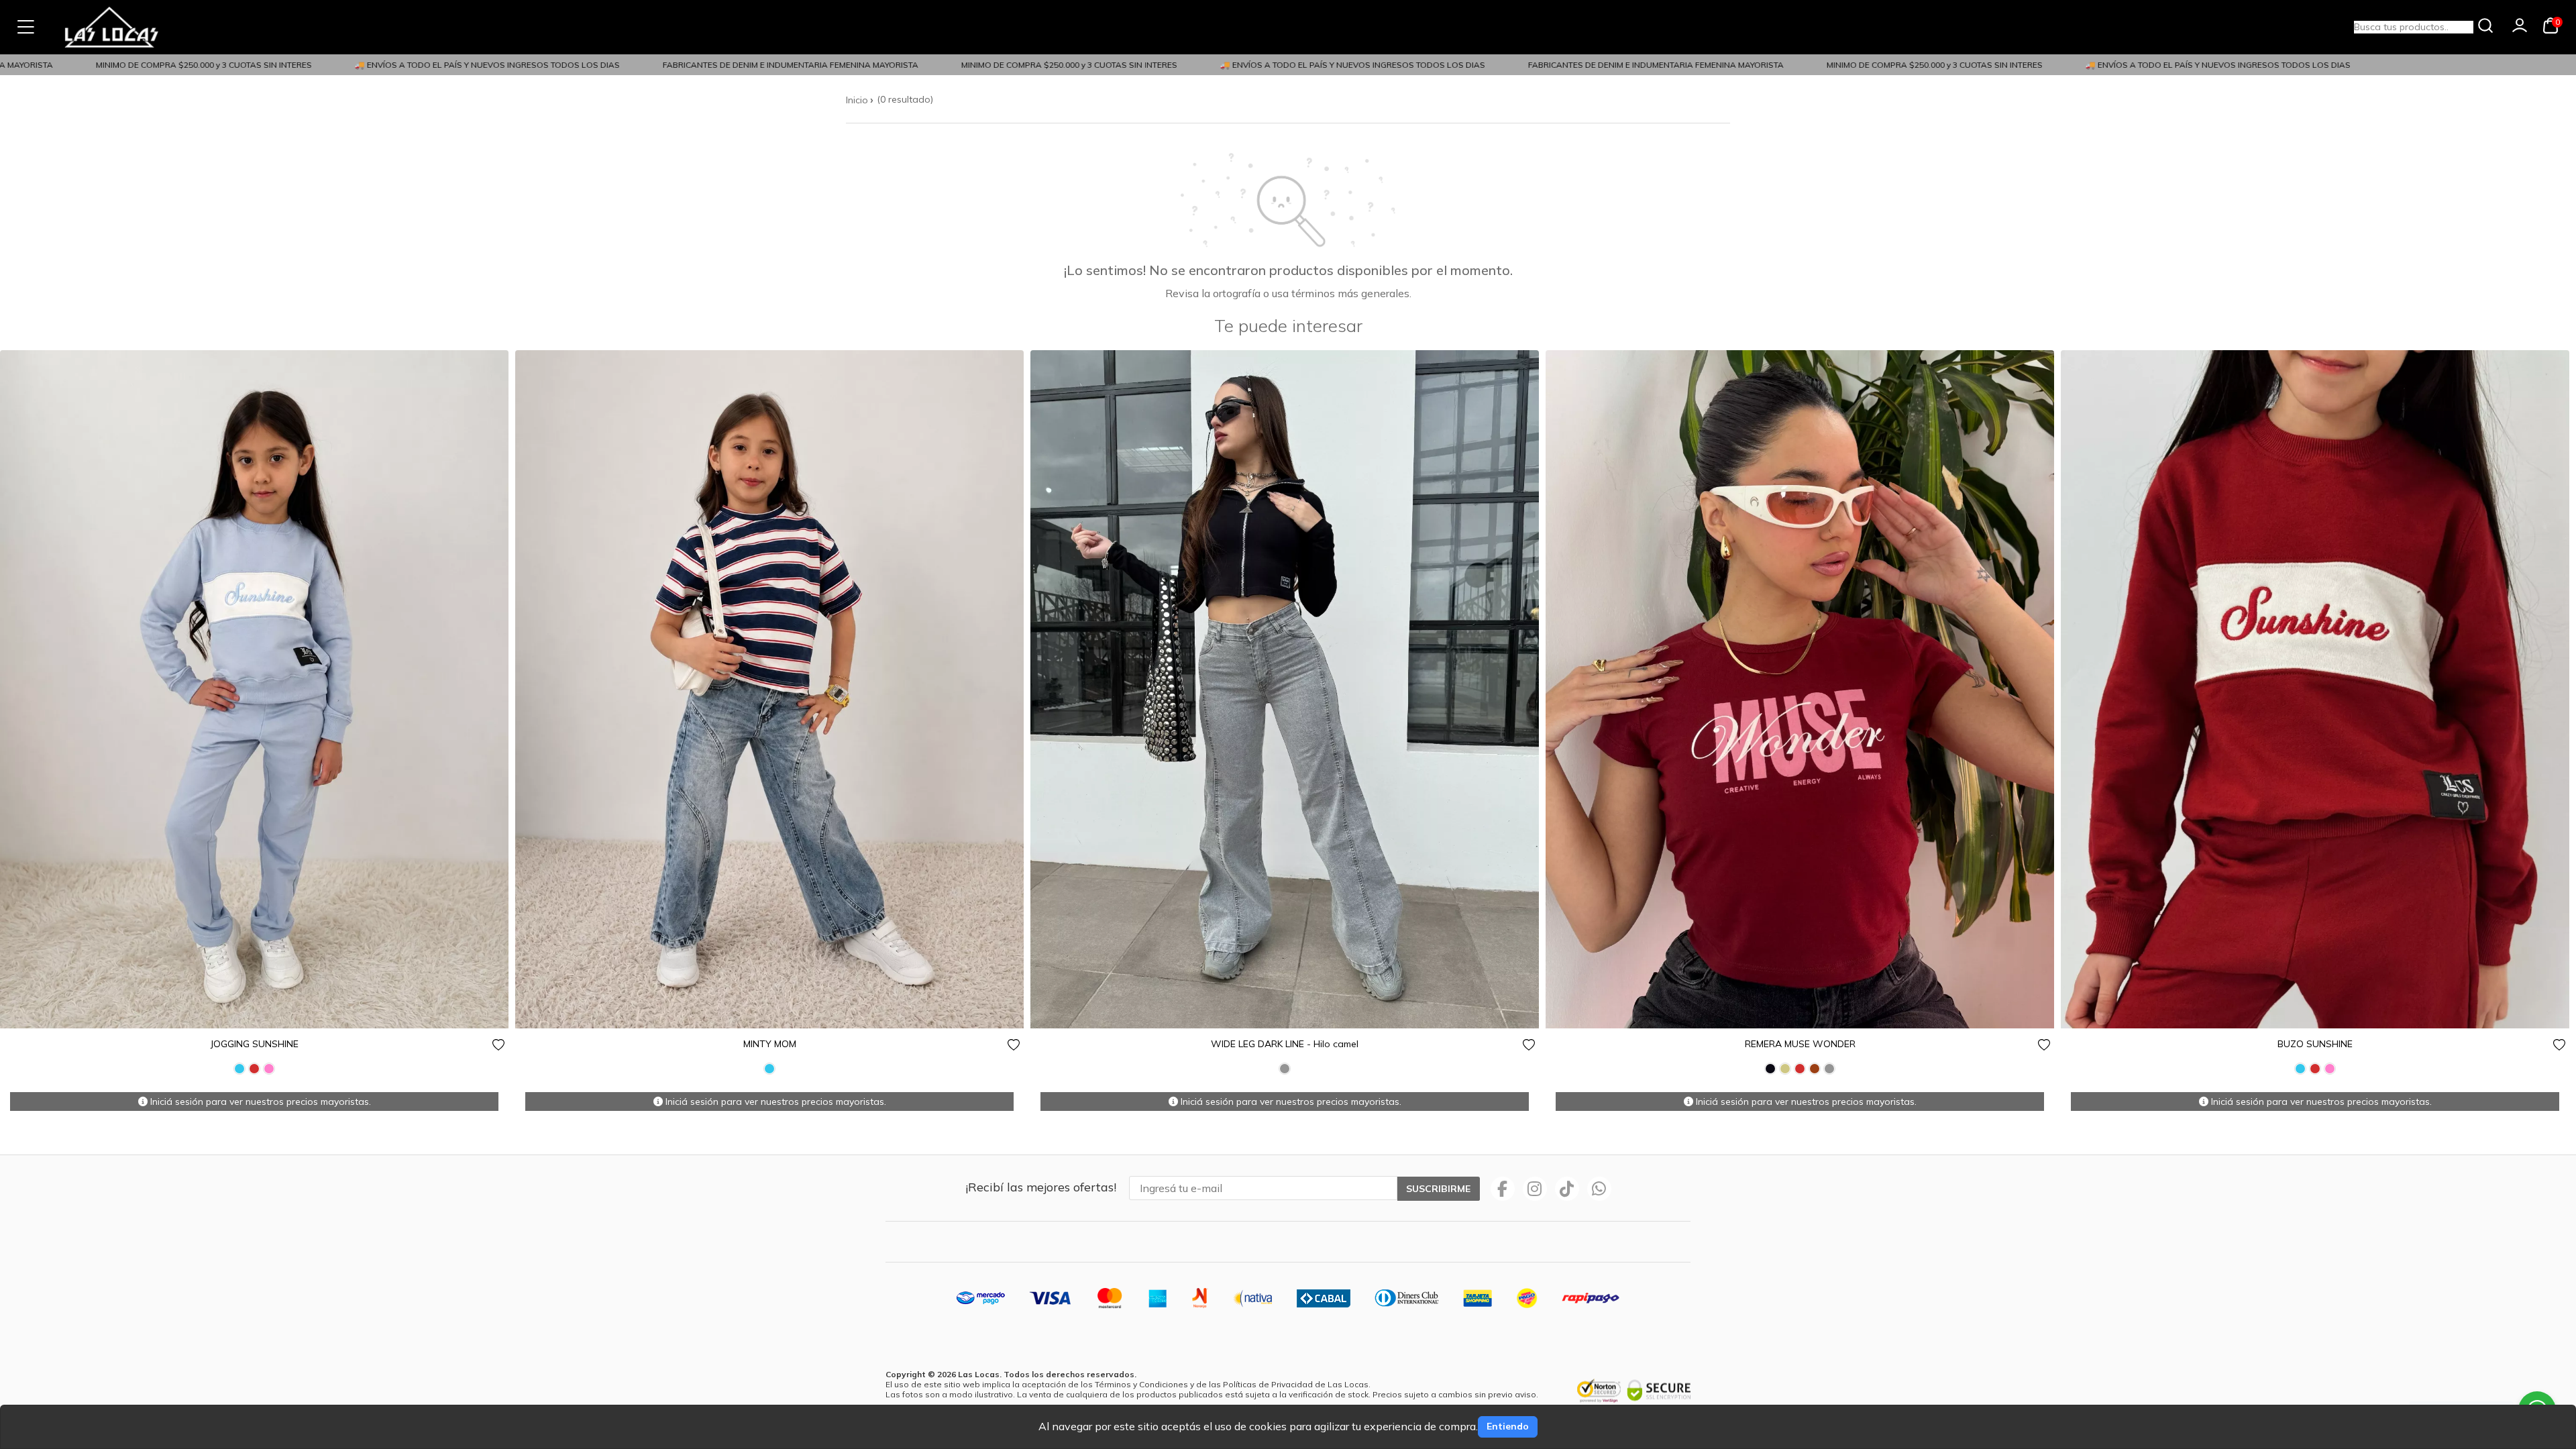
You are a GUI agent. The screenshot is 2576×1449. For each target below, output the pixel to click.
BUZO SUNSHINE (2315, 1044)
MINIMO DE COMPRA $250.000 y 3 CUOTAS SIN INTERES (152, 65)
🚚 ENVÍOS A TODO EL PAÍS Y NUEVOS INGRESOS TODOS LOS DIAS (435, 65)
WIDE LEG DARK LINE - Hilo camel (1285, 1044)
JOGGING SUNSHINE (255, 1044)
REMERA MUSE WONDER (1800, 1044)
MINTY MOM (770, 1044)
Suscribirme (1438, 1189)
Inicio (857, 100)
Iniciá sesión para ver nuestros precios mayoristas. (259, 1102)
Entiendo (1508, 1426)
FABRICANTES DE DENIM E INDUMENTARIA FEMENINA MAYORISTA (738, 65)
